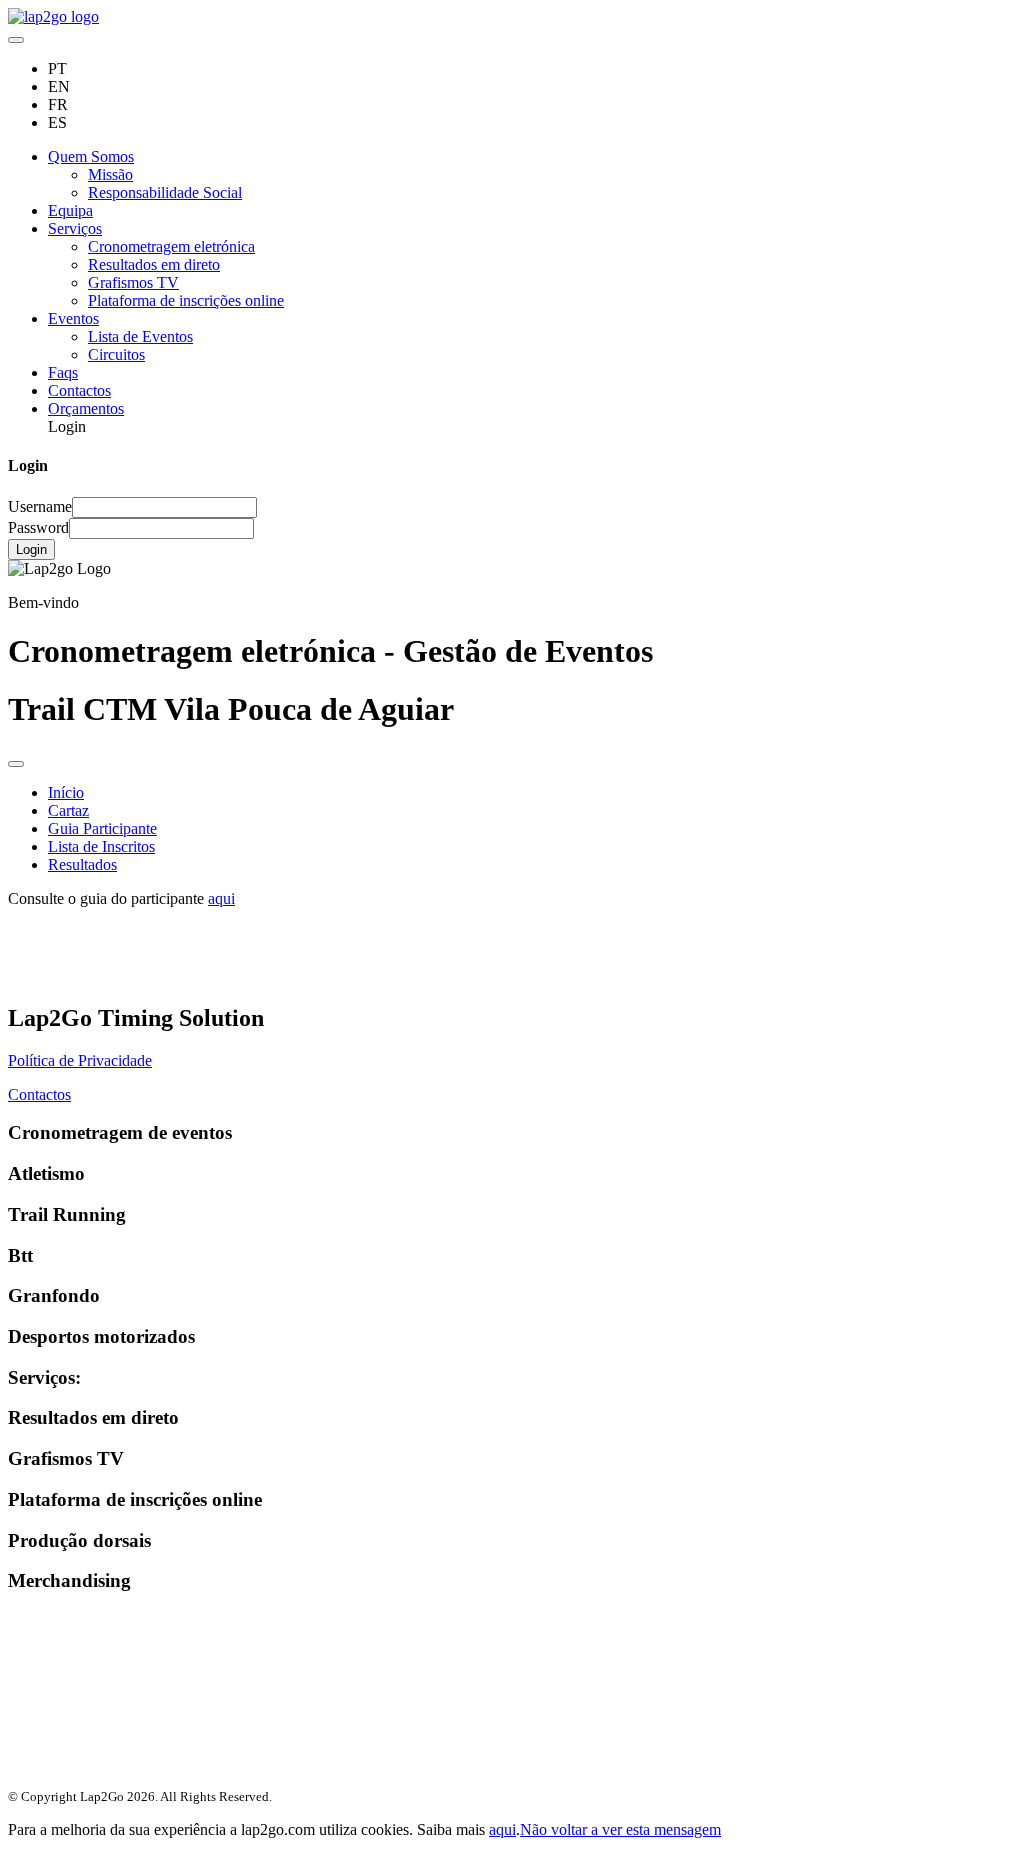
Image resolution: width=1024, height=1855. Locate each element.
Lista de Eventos (140, 336)
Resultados (82, 864)
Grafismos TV (133, 282)
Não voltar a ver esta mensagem (620, 1829)
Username (40, 506)
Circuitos (116, 354)
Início (66, 792)
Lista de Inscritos (101, 846)
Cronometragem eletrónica (171, 246)
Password (38, 527)
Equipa (70, 210)
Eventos (73, 318)
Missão (110, 174)
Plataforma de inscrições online (186, 300)
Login (31, 549)
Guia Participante (102, 828)
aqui (221, 898)
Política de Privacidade (80, 1060)
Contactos (79, 390)
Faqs (63, 372)
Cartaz (68, 810)
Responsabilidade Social (165, 192)
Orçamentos (86, 408)
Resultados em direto (154, 264)
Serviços (75, 228)
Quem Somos (91, 156)
